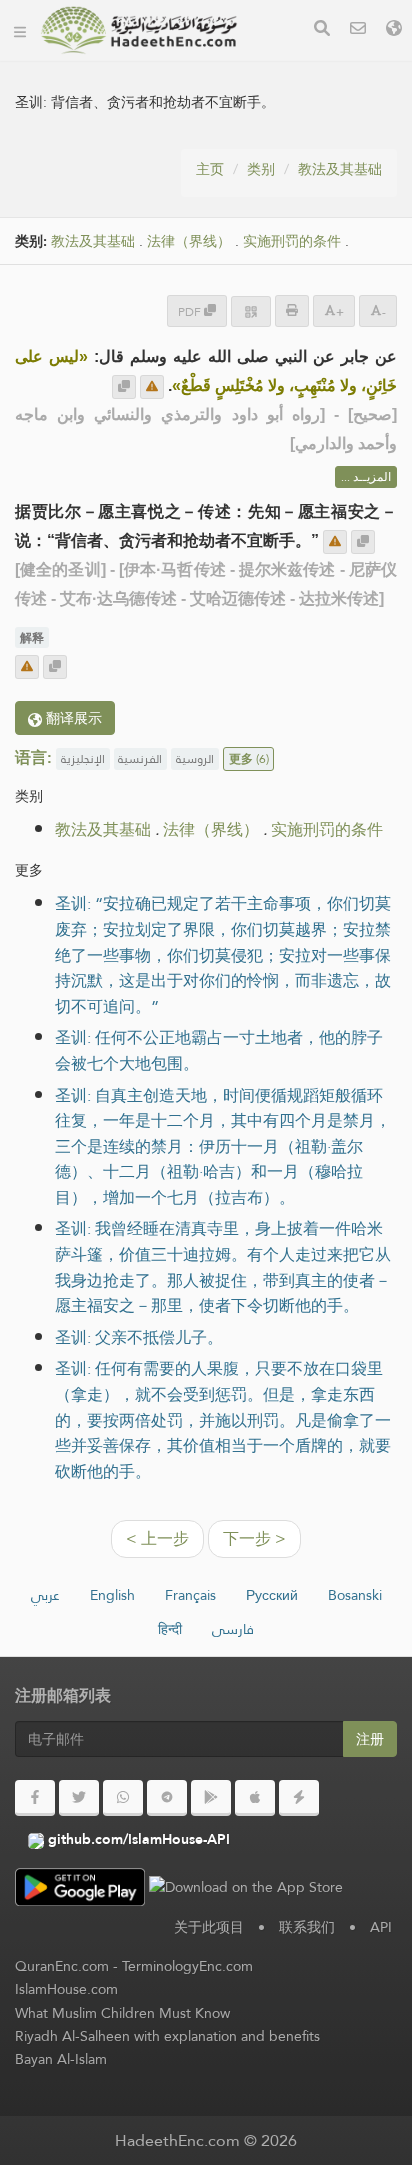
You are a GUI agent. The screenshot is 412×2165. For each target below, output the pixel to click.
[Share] (251, 311)
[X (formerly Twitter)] (79, 1798)
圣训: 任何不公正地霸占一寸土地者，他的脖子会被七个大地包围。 (219, 1050)
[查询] (322, 30)
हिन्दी (170, 1629)
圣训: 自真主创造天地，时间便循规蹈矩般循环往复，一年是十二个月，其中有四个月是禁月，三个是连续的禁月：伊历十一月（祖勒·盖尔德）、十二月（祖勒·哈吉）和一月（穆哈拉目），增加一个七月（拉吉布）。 (223, 1146)
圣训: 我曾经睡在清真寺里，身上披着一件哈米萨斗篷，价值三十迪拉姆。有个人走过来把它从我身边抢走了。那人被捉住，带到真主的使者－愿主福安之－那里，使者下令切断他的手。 (223, 1267)
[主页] (20, 30)
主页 (210, 169)
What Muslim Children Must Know (122, 2013)
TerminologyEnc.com (187, 1966)
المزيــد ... (366, 477)
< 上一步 (157, 1538)
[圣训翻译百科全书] (139, 30)
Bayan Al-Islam (61, 2059)
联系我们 (307, 1927)
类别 (261, 169)
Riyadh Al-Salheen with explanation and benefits (167, 2036)
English (112, 1595)
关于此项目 (209, 1927)
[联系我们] (358, 30)
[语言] (394, 30)
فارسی (233, 1629)
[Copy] (124, 387)
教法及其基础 (340, 169)
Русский (272, 1595)
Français (190, 1595)
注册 (370, 1739)
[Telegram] (167, 1798)
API (381, 1927)
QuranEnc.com (62, 1966)
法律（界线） (189, 241)
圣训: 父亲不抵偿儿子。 (139, 1337)
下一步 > (254, 1538)
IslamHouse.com (66, 1989)
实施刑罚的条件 (292, 241)
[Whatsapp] (123, 1798)
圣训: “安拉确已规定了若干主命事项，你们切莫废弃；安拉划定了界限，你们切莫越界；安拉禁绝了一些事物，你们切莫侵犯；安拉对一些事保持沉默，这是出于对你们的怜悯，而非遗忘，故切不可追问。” (223, 954)
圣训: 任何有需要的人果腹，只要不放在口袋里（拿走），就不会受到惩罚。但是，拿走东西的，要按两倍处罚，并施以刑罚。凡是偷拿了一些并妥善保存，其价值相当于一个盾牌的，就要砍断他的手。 (223, 1419)
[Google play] (211, 1798)
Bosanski (355, 1595)
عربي (45, 1595)
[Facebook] (35, 1798)
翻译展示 (72, 718)
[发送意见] (152, 387)
